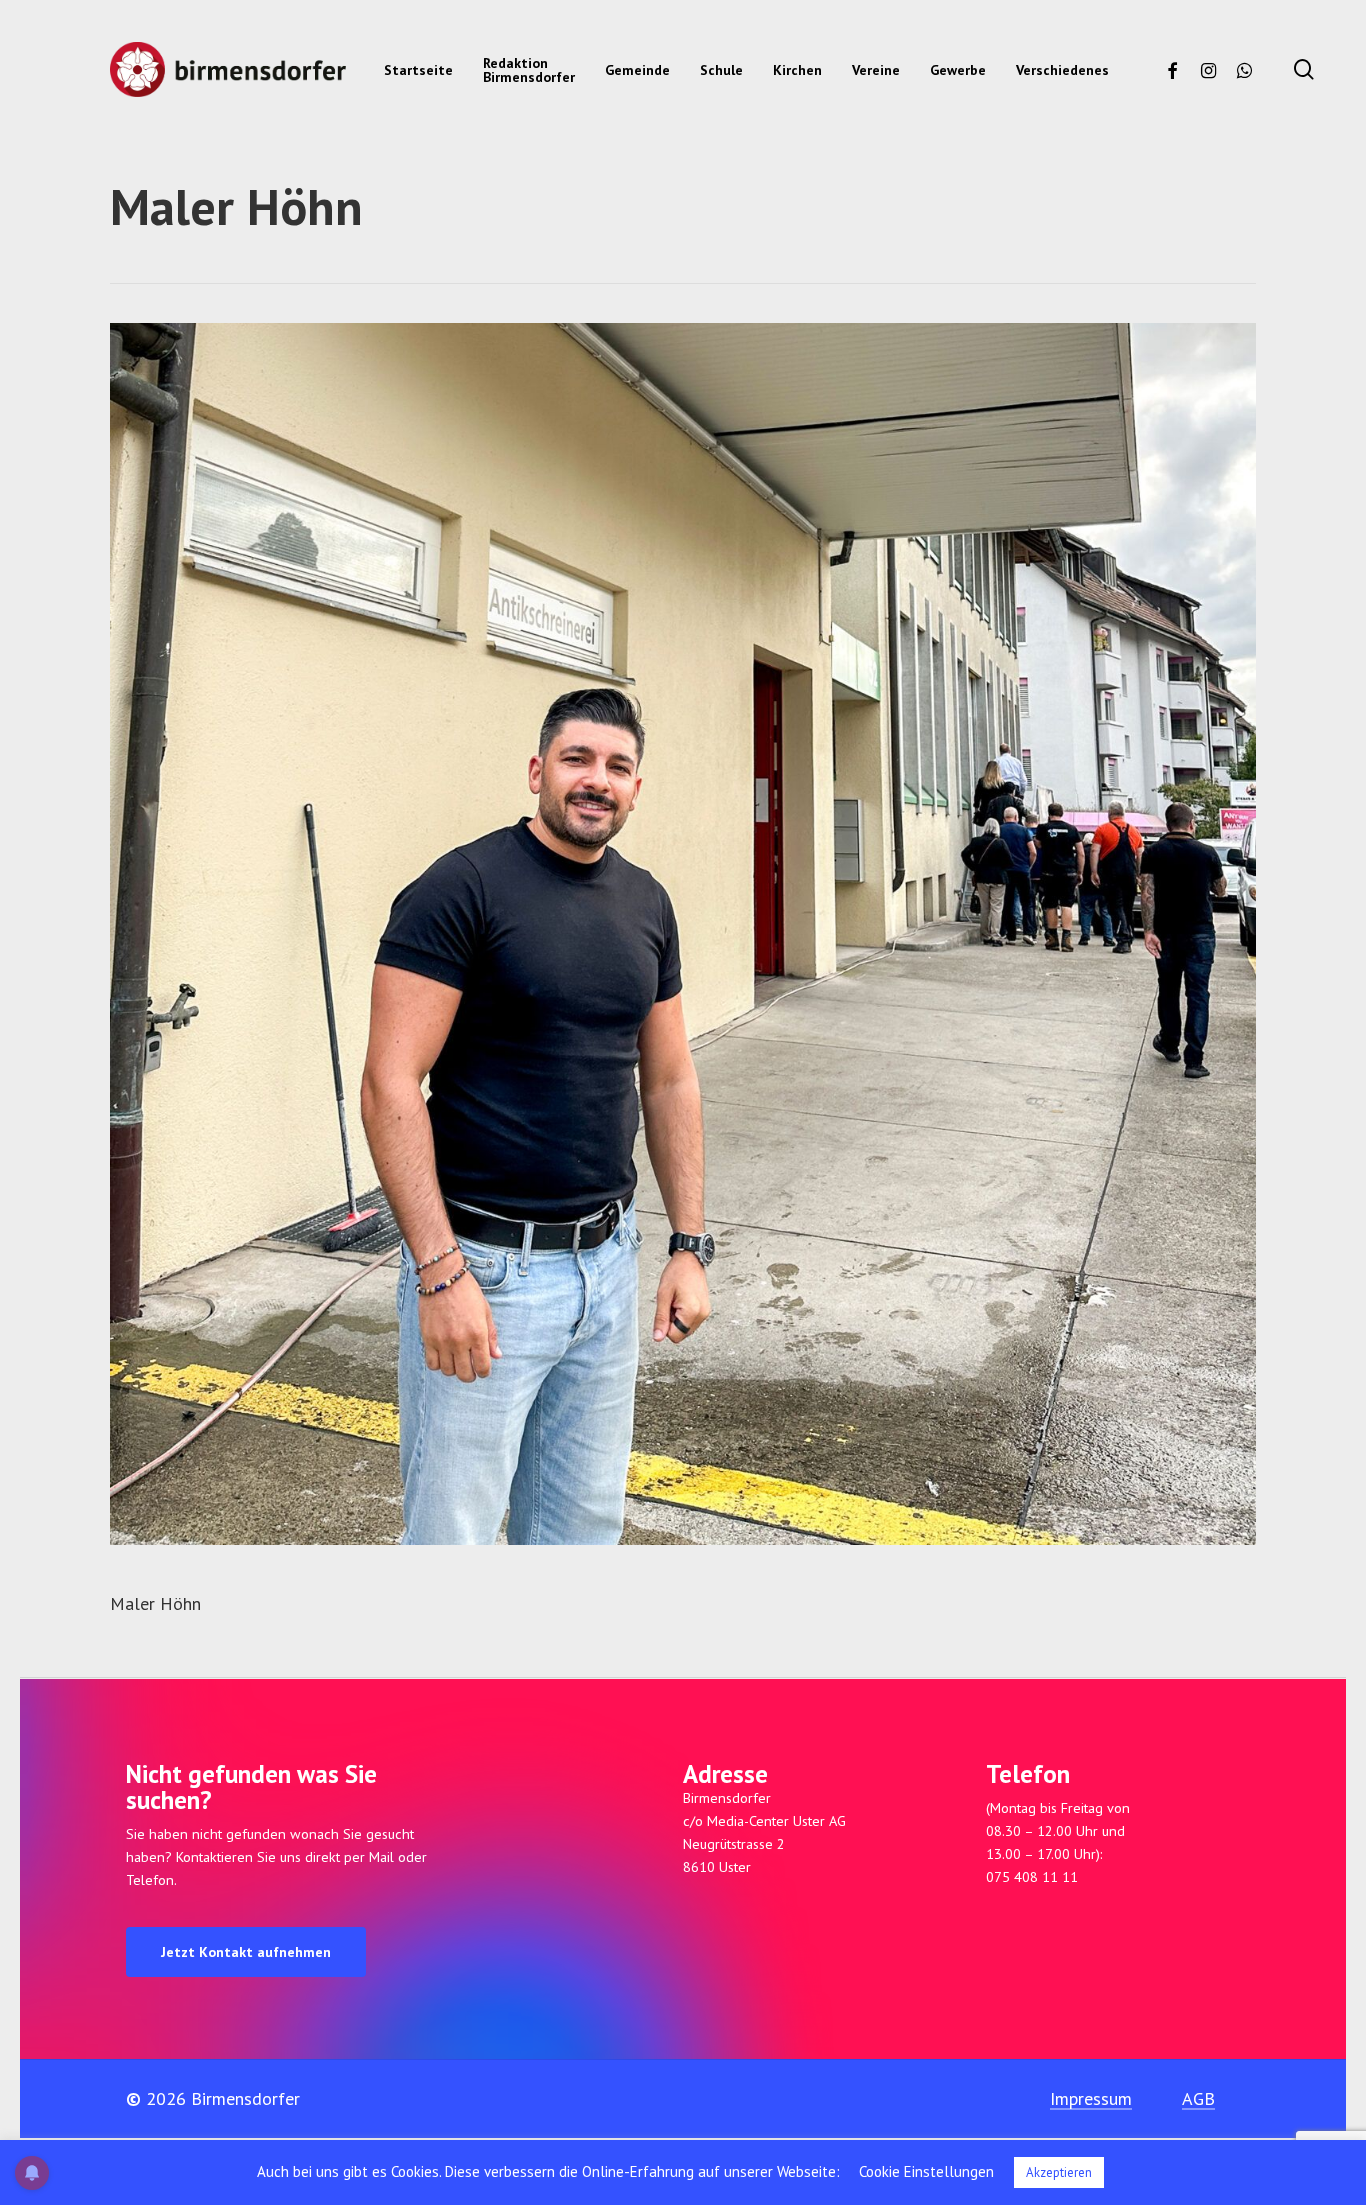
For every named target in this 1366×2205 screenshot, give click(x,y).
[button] (246, 1952)
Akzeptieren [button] (1059, 2172)
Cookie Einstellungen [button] (926, 2171)
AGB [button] (1198, 2098)
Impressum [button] (1091, 2098)
